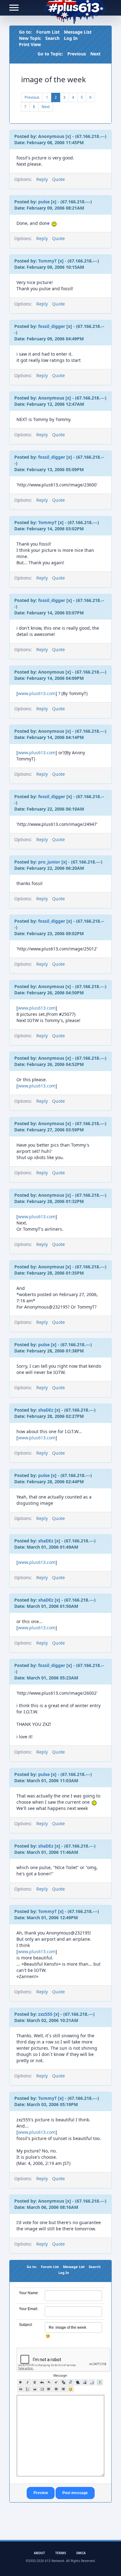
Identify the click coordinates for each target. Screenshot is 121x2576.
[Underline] (35, 2382)
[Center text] (56, 2389)
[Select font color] (63, 2382)
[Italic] (28, 2382)
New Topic (30, 38)
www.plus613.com (37, 693)
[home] (75, 8)
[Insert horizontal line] (21, 2389)
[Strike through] (42, 2382)
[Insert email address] (92, 2382)
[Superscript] (56, 2382)
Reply (42, 179)
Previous (77, 54)
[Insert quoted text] (35, 2389)
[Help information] (100, 2382)
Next (95, 54)
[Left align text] (49, 2389)
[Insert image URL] (85, 2382)
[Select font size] (71, 2382)
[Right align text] (63, 2389)
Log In (71, 38)
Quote (58, 179)
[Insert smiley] (71, 2389)
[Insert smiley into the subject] (48, 2336)
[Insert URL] (78, 2382)
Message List (78, 32)
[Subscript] (49, 2382)
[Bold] (21, 2382)
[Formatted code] (42, 2389)
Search (52, 38)
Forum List (48, 32)
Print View (30, 44)
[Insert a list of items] (28, 2389)
